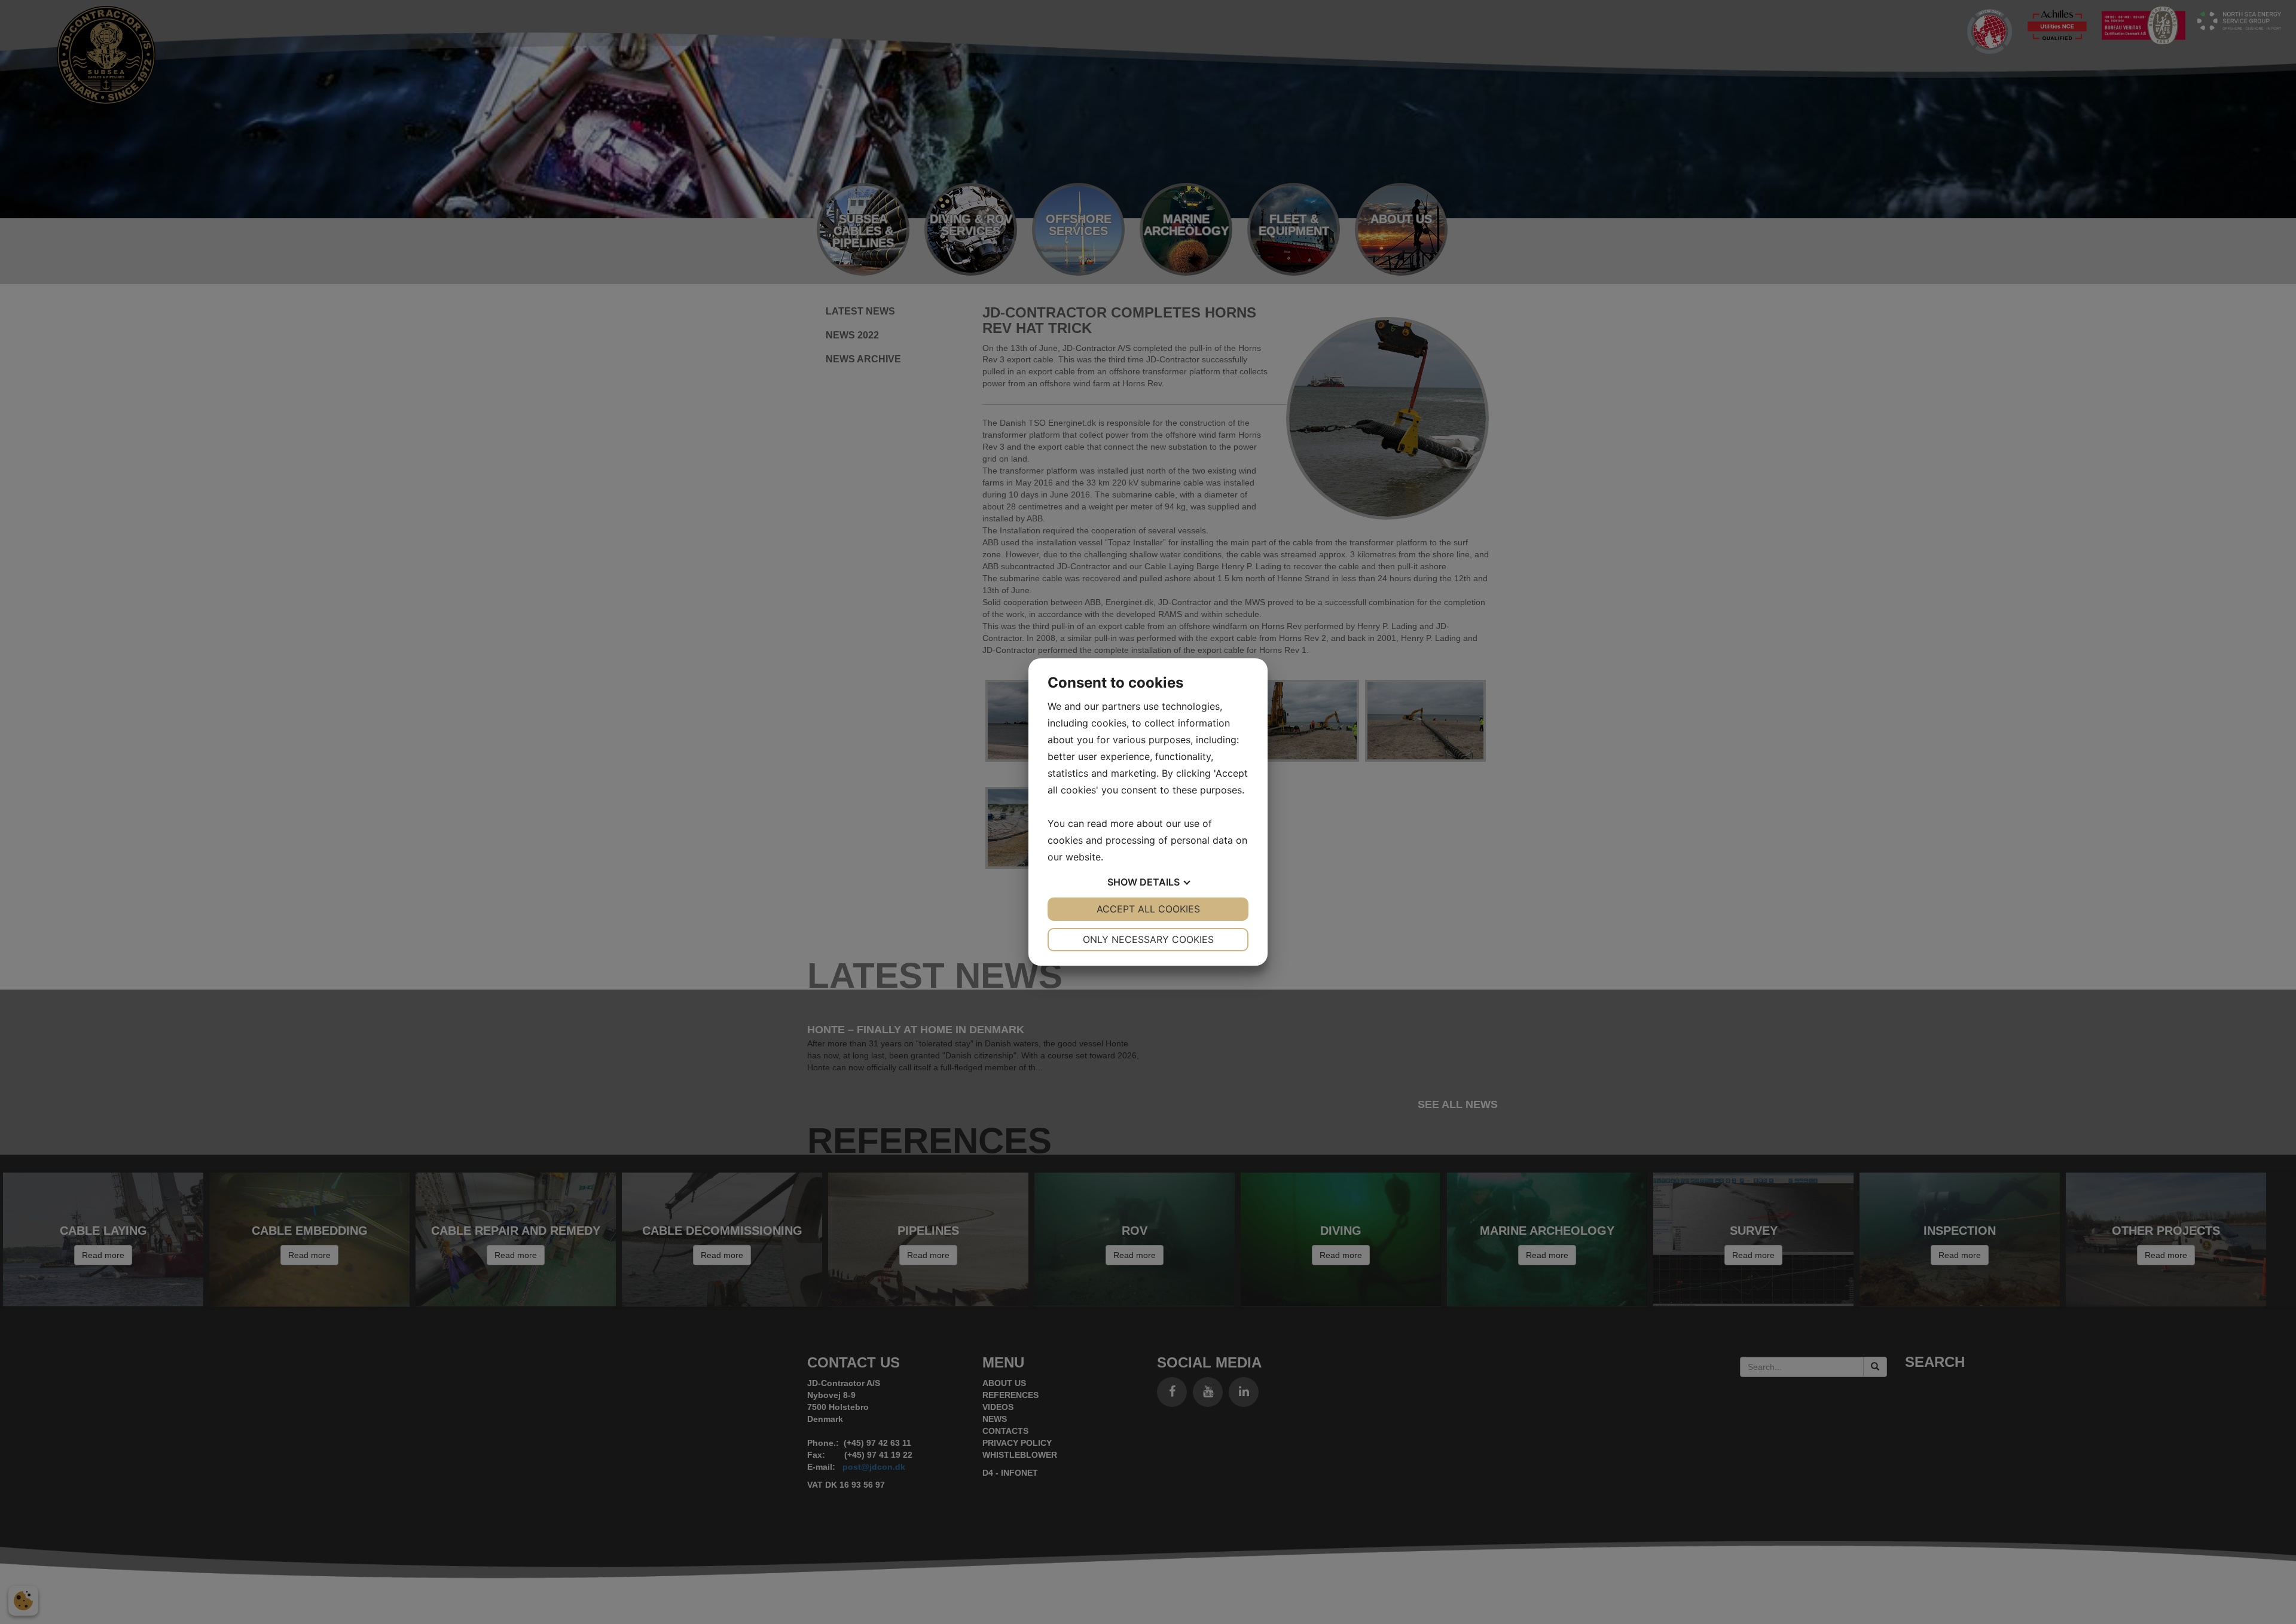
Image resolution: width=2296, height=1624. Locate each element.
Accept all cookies (1148, 909)
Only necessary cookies (1148, 939)
